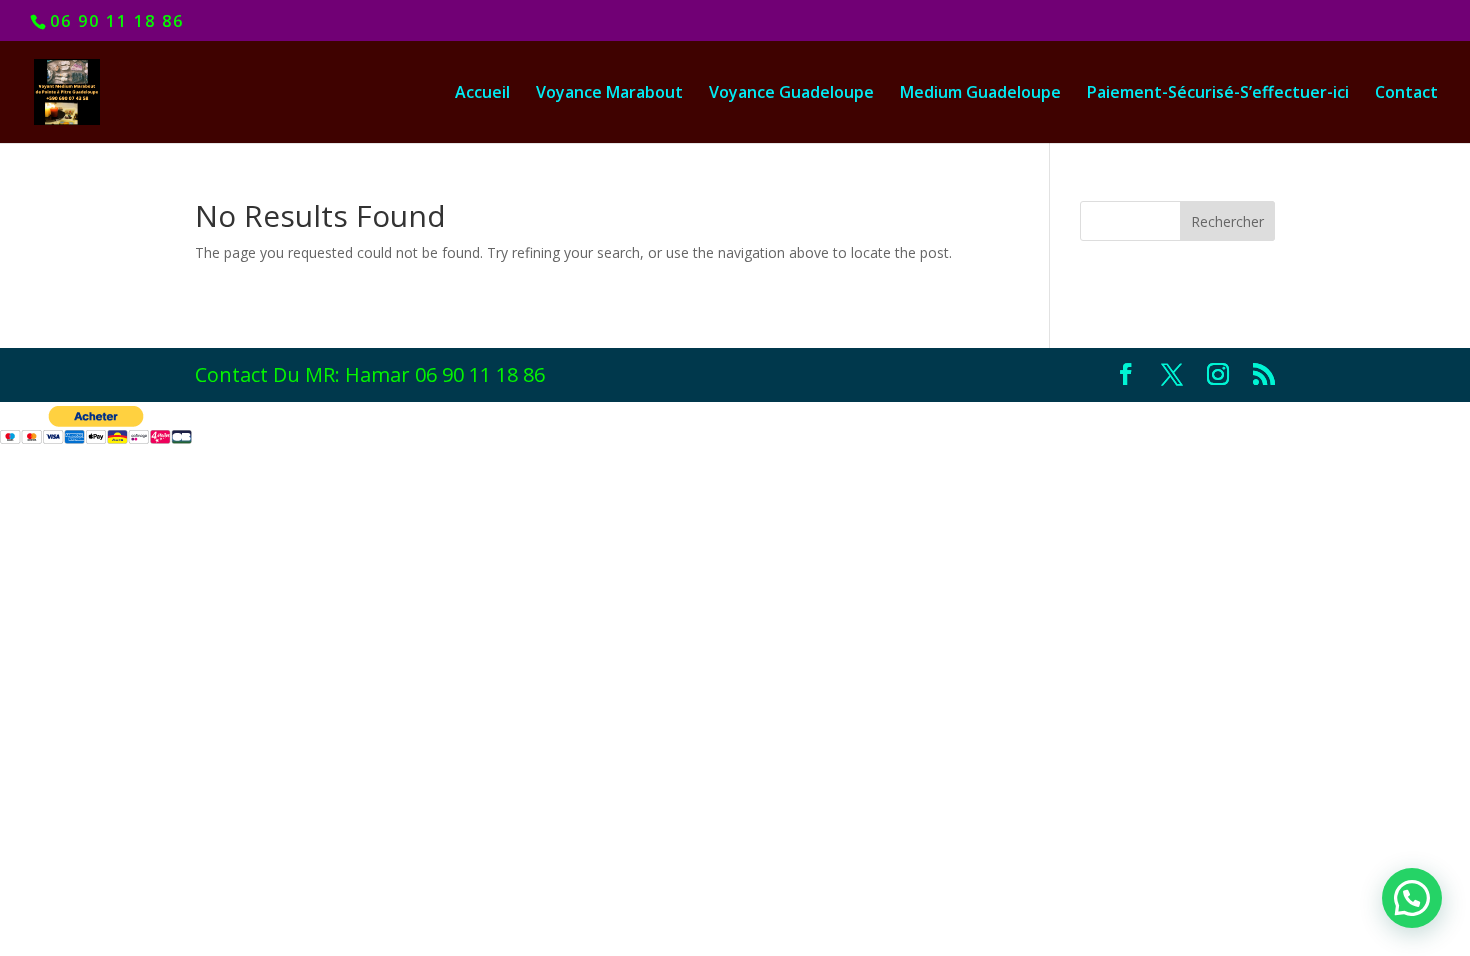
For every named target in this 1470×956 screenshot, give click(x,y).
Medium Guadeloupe (980, 94)
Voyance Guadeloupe (791, 94)
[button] (1412, 898)
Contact (1406, 94)
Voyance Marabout (609, 94)
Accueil (482, 94)
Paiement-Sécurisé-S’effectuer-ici (1218, 94)
